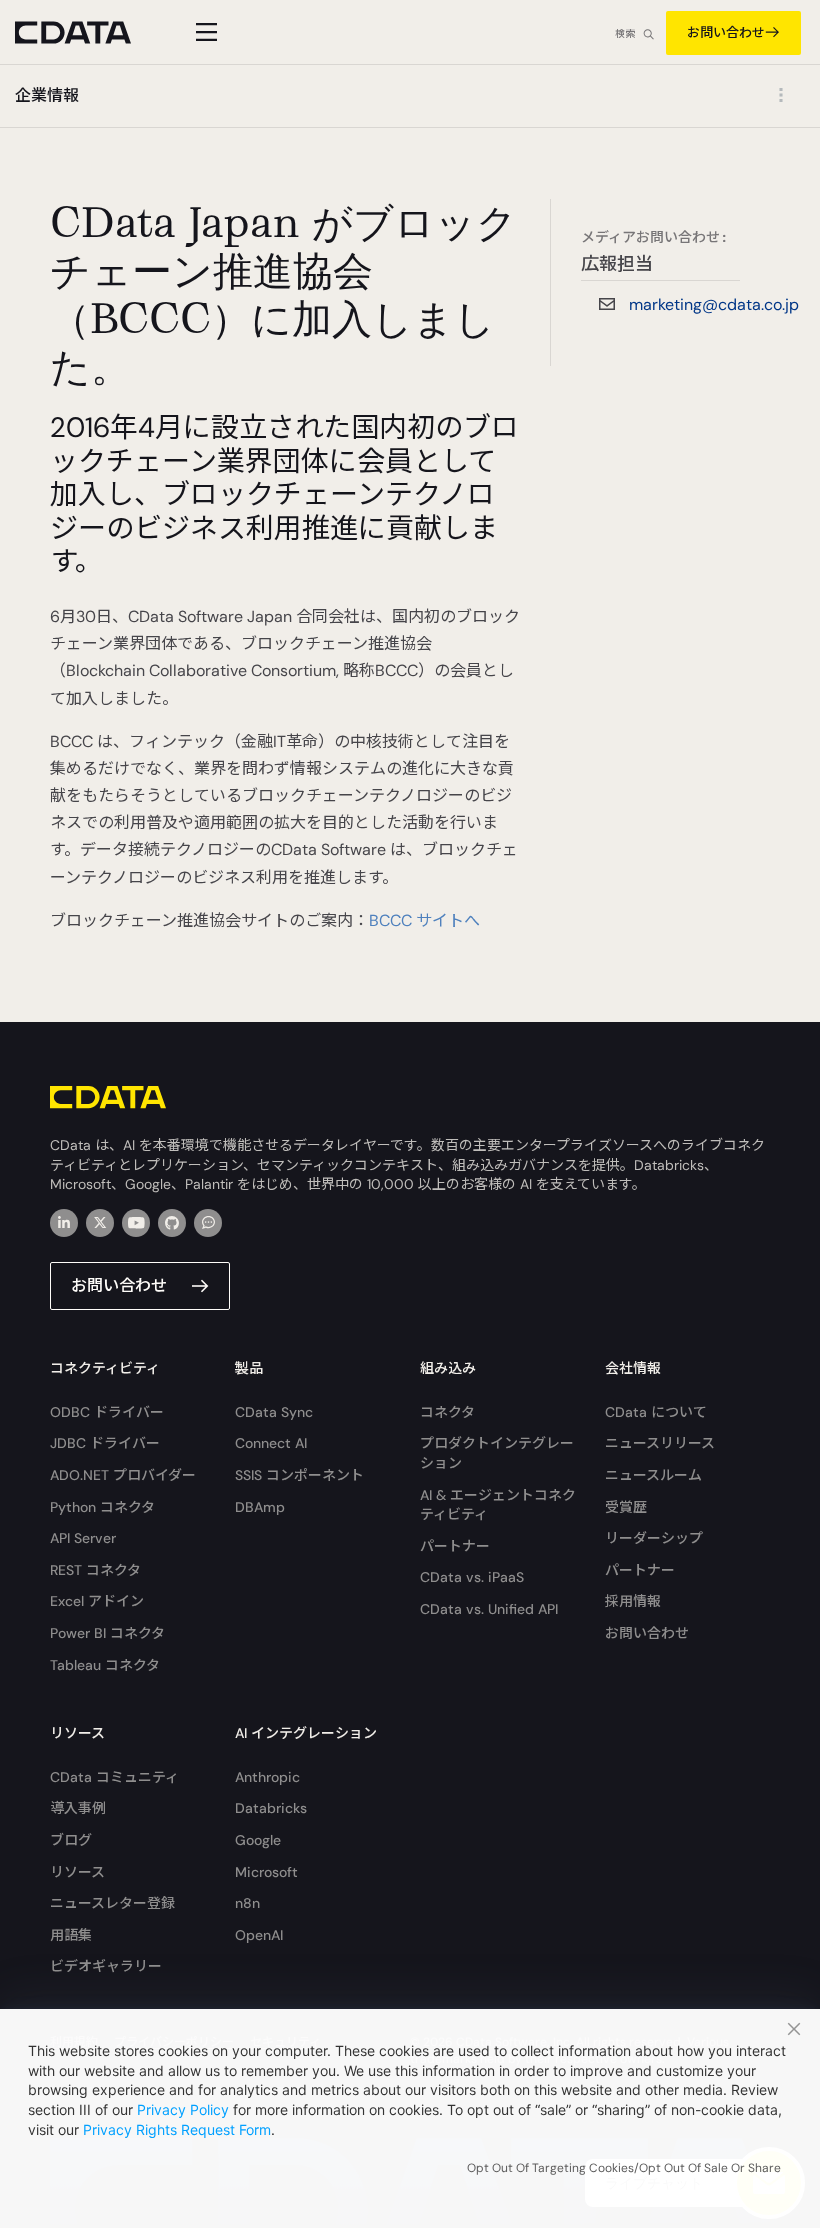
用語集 (71, 1935)
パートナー (455, 1546)
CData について (656, 1412)
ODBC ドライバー (107, 1412)
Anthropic (267, 1777)
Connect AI (271, 1443)
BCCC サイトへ (424, 920)
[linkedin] (64, 1223)
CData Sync (274, 1412)
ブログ (71, 1840)
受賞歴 (626, 1507)
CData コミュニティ (114, 1777)
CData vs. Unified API (489, 1609)
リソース (77, 1872)
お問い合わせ (726, 32)
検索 (625, 33)
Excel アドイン (97, 1601)
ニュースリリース (660, 1443)
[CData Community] (208, 1223)
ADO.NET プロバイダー (123, 1475)
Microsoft (266, 1872)
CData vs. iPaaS (472, 1577)
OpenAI (259, 1935)
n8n (247, 1903)
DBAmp (260, 1507)
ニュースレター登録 (112, 1903)
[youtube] (136, 1223)
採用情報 (633, 1601)
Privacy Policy (183, 2109)
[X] (100, 1223)
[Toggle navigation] (203, 32)
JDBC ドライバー (105, 1443)
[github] (172, 1223)
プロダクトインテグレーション (497, 1453)
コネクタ (447, 1412)
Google (258, 1840)
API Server (83, 1538)
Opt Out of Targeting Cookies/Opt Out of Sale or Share (624, 2168)
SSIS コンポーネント (299, 1475)
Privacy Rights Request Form (177, 2129)
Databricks (271, 1808)
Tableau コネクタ (105, 1665)
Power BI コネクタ (107, 1633)
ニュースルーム (653, 1475)
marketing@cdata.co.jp (714, 304)
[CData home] (88, 32)
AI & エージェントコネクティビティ (498, 1505)
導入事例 (78, 1808)
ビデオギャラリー (106, 1966)
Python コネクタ (102, 1507)
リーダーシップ (654, 1538)
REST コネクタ (95, 1570)
